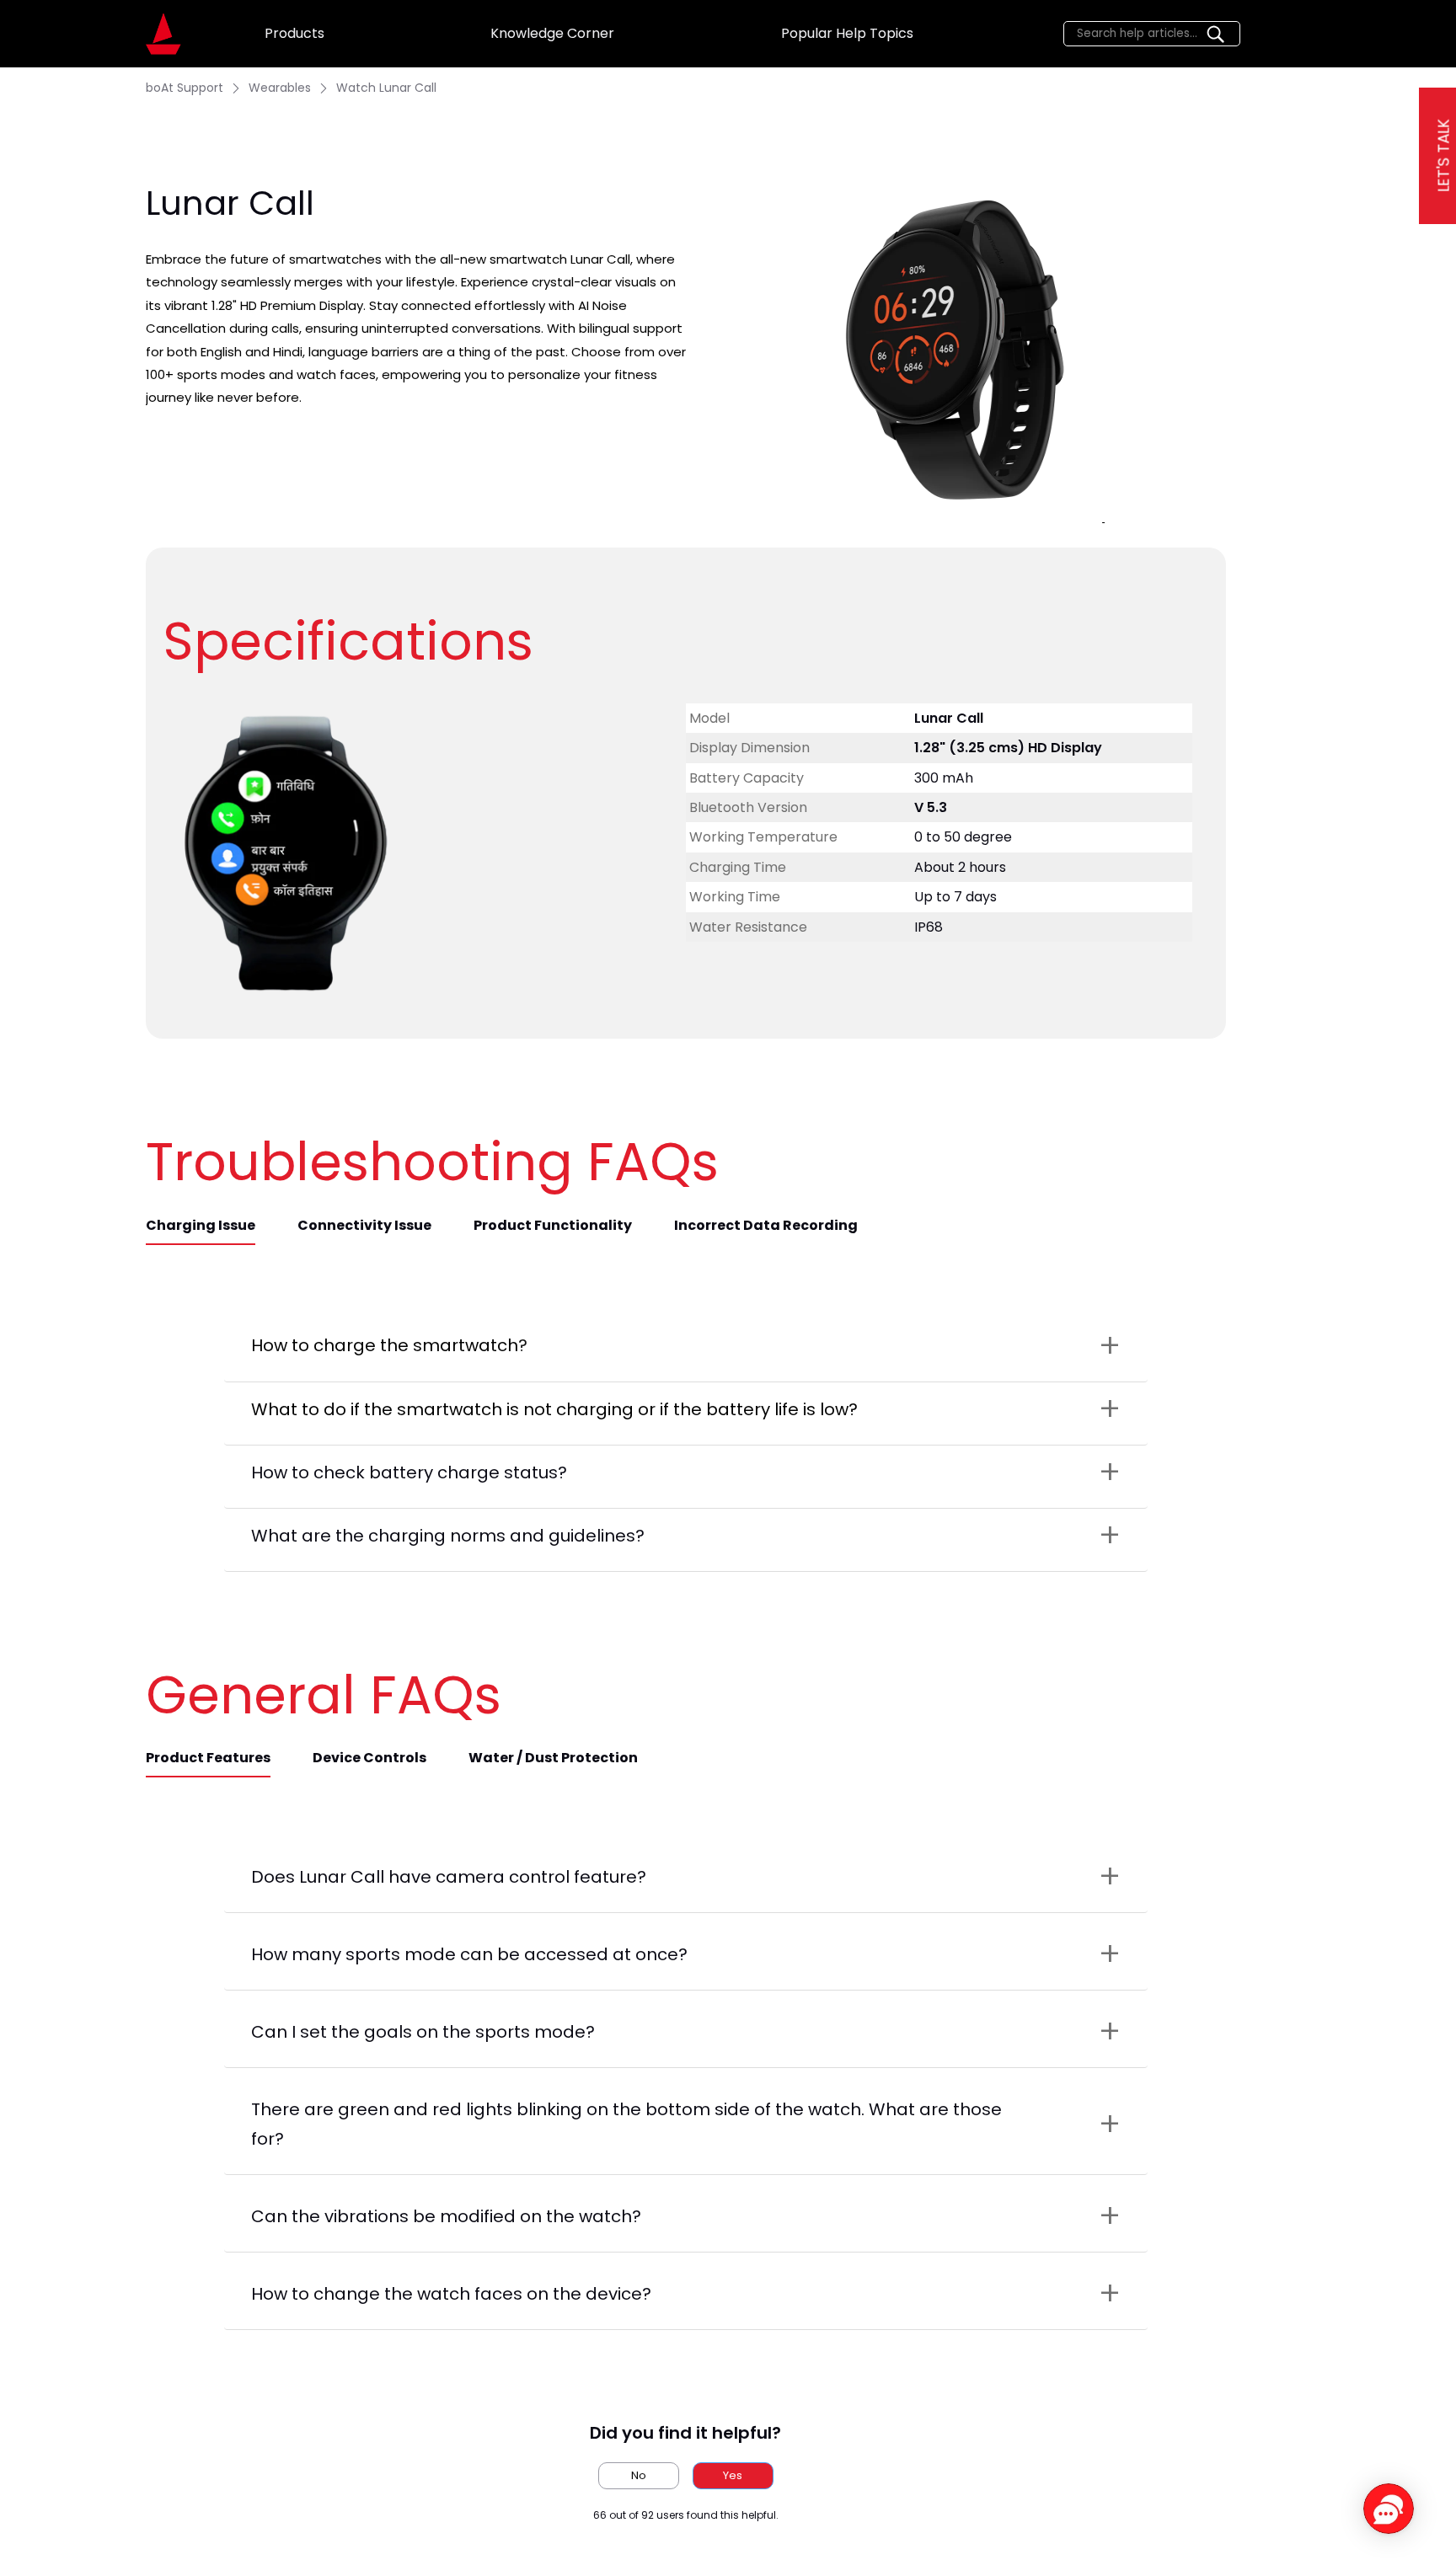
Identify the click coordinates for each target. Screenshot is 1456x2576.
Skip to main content (76, 13)
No (639, 2475)
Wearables (280, 88)
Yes (733, 2475)
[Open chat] (1389, 2509)
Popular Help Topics (847, 33)
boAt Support (185, 88)
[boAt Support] (163, 34)
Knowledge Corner (552, 33)
